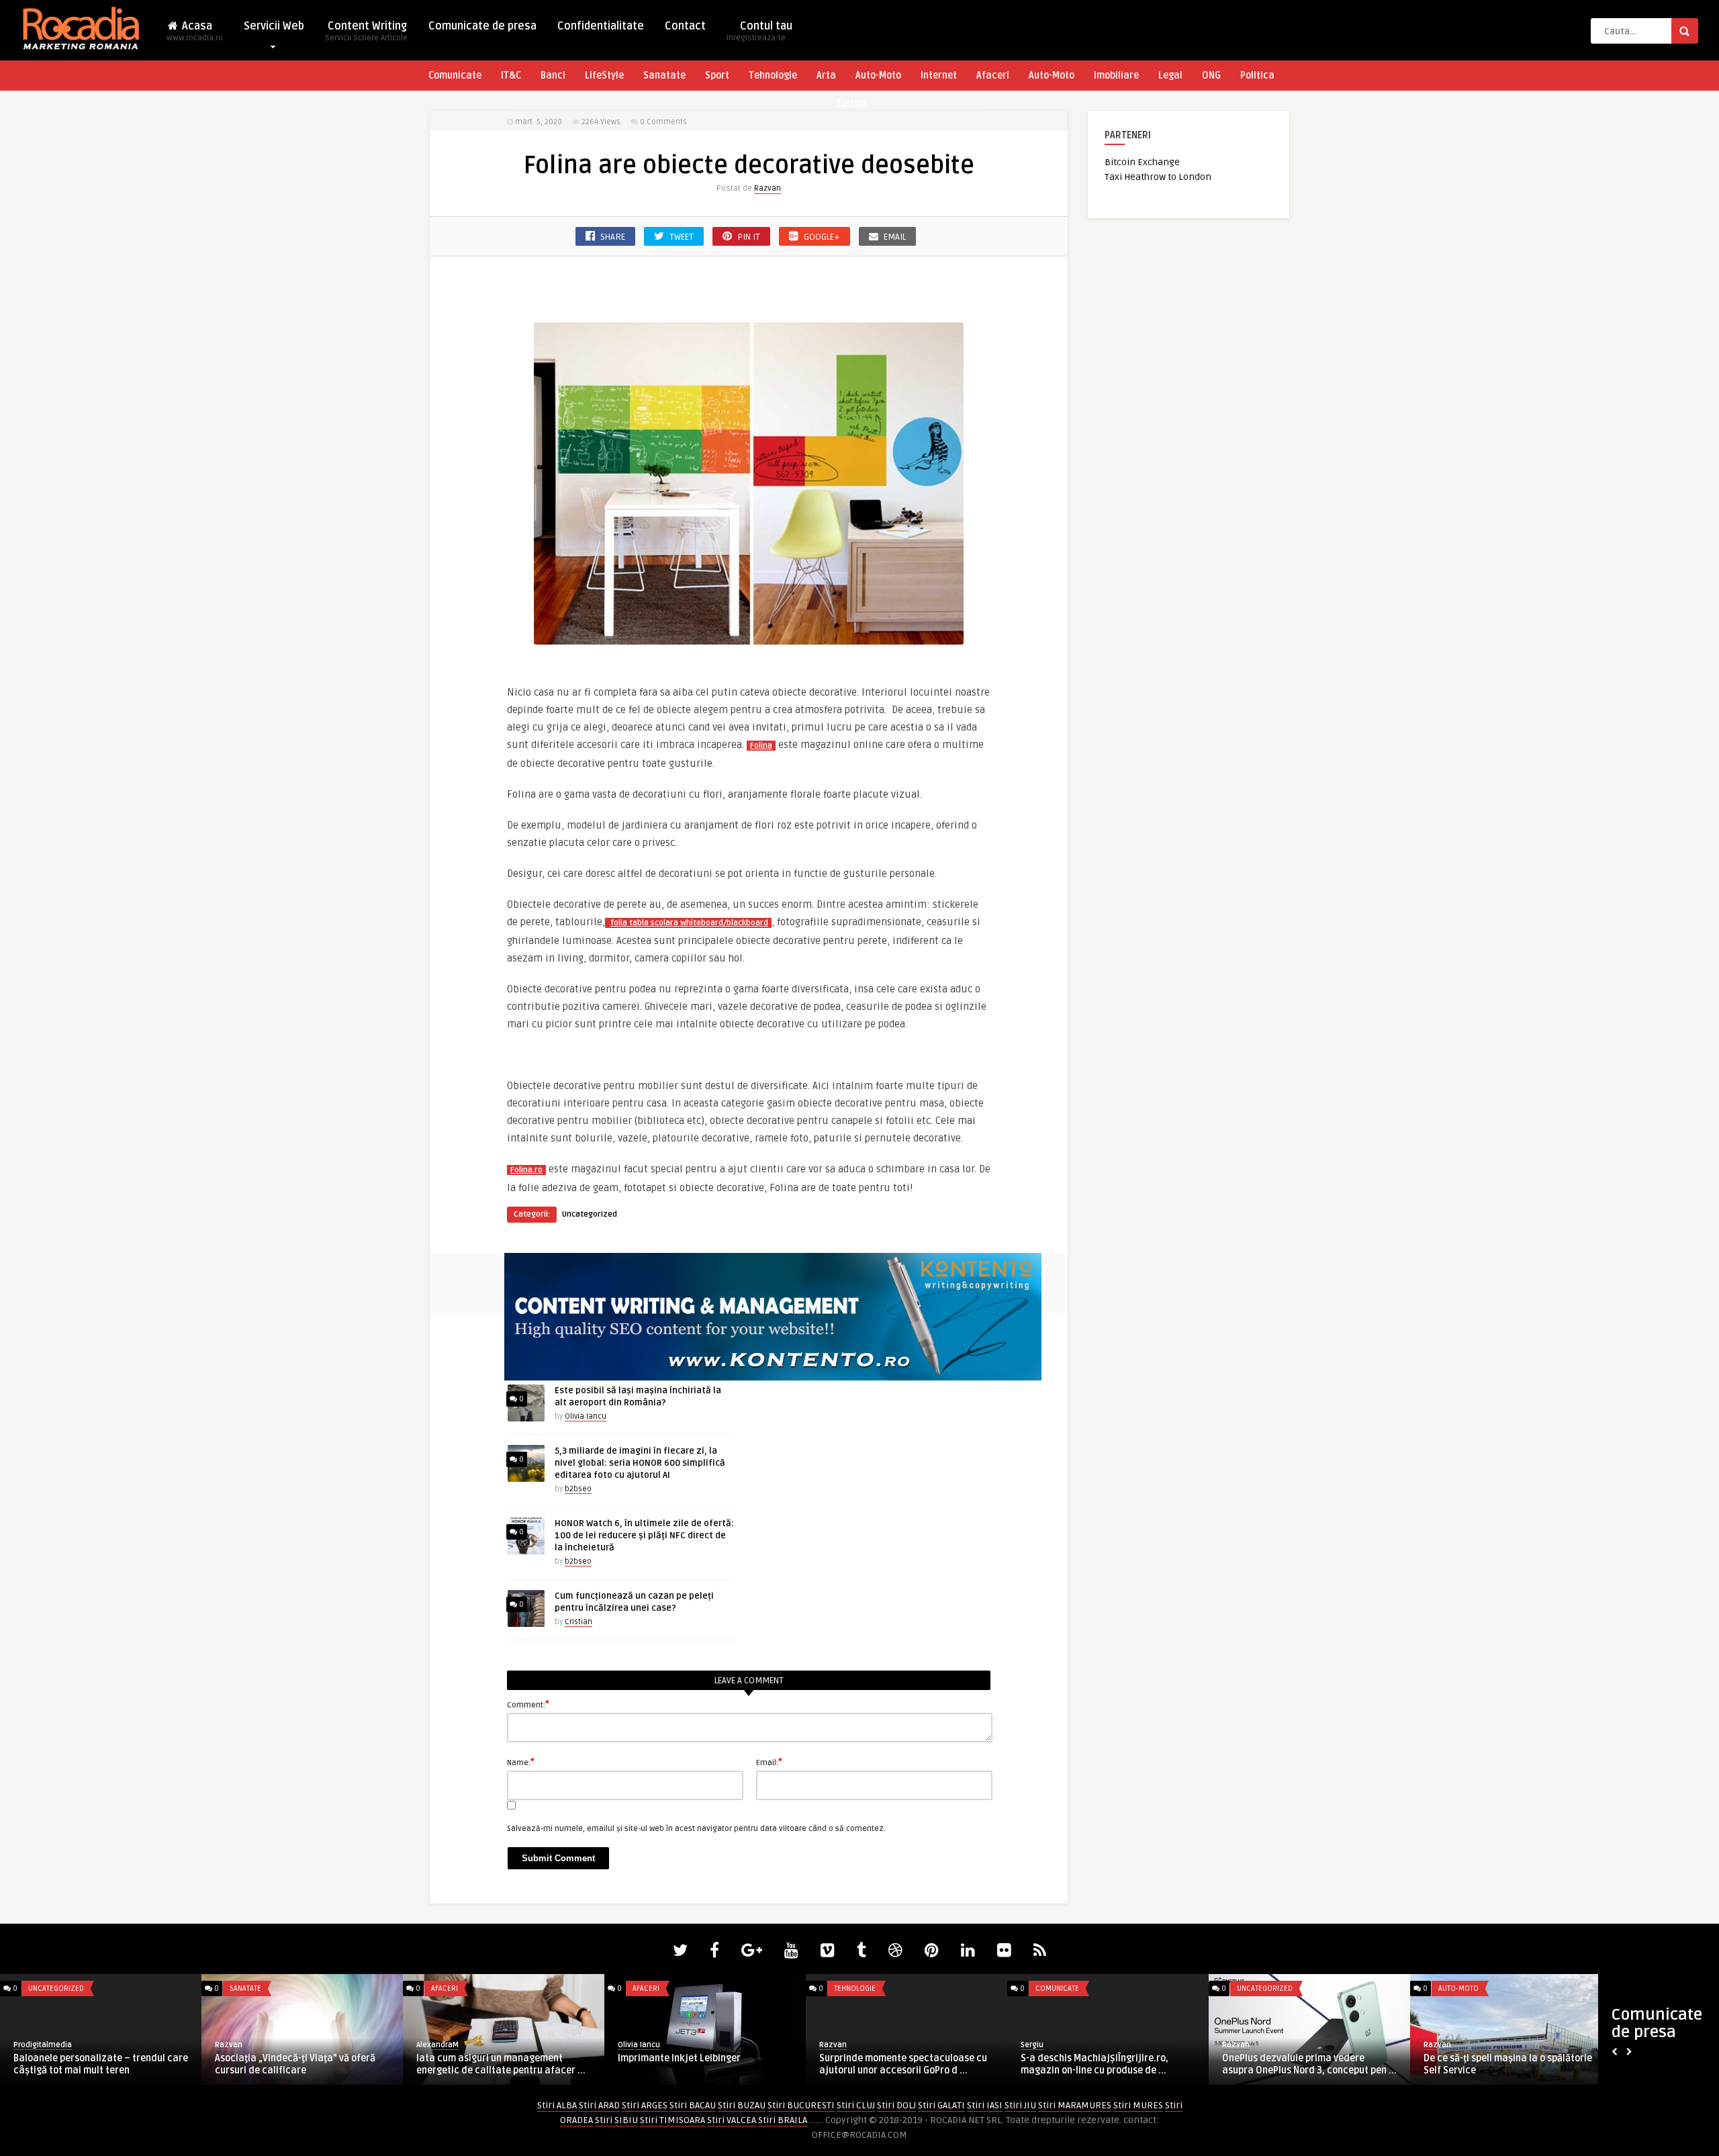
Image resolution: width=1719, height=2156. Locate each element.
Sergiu (226, 2045)
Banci (553, 76)
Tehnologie (773, 76)
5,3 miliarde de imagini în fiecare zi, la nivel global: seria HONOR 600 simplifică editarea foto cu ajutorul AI (640, 1463)
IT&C (511, 76)
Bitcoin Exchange (1142, 162)
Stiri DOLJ (896, 2105)
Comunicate (455, 76)
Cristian (578, 1622)
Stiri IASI (985, 2105)
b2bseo (578, 1489)
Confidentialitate (601, 26)
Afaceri (993, 76)
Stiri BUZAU (742, 2105)
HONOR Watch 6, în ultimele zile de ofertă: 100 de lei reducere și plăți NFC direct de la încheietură (644, 1536)
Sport (717, 76)
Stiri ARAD (599, 2105)
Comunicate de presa (482, 26)
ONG (1211, 76)
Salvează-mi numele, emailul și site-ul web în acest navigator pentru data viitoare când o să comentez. (696, 1829)
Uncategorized (590, 1214)
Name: (521, 1762)
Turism (851, 104)
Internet (939, 76)
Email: (769, 1762)
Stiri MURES (1138, 2105)
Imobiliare (1116, 76)
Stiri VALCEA (732, 2120)
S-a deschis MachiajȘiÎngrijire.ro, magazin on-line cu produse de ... (289, 2064)
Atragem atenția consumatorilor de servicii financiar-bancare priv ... (898, 2064)
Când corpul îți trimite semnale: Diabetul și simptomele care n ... (1293, 2064)
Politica (1257, 76)
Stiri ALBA (557, 2105)
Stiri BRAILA (783, 2120)
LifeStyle (604, 76)
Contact (685, 26)
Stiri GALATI (941, 2105)
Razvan (768, 188)
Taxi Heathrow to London (1158, 177)
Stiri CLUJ (856, 2105)
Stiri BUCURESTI (801, 2105)
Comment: (528, 1704)
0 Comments (663, 122)
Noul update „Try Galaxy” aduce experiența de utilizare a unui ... (1494, 2064)
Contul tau (759, 31)
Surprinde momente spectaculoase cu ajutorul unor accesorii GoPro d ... (97, 2064)
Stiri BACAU (693, 2105)
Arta (826, 76)
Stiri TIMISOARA (672, 2120)
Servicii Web (274, 26)
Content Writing (366, 31)
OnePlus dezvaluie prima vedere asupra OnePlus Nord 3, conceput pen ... (504, 2064)
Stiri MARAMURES (1075, 2105)
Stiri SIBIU (616, 2120)
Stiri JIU (1020, 2105)
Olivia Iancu (586, 1416)
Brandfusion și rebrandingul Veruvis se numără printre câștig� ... (1106, 2064)
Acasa (195, 31)
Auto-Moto (878, 76)
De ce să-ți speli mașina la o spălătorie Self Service (702, 2064)
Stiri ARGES (645, 2105)
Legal (1170, 76)
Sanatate (664, 76)
